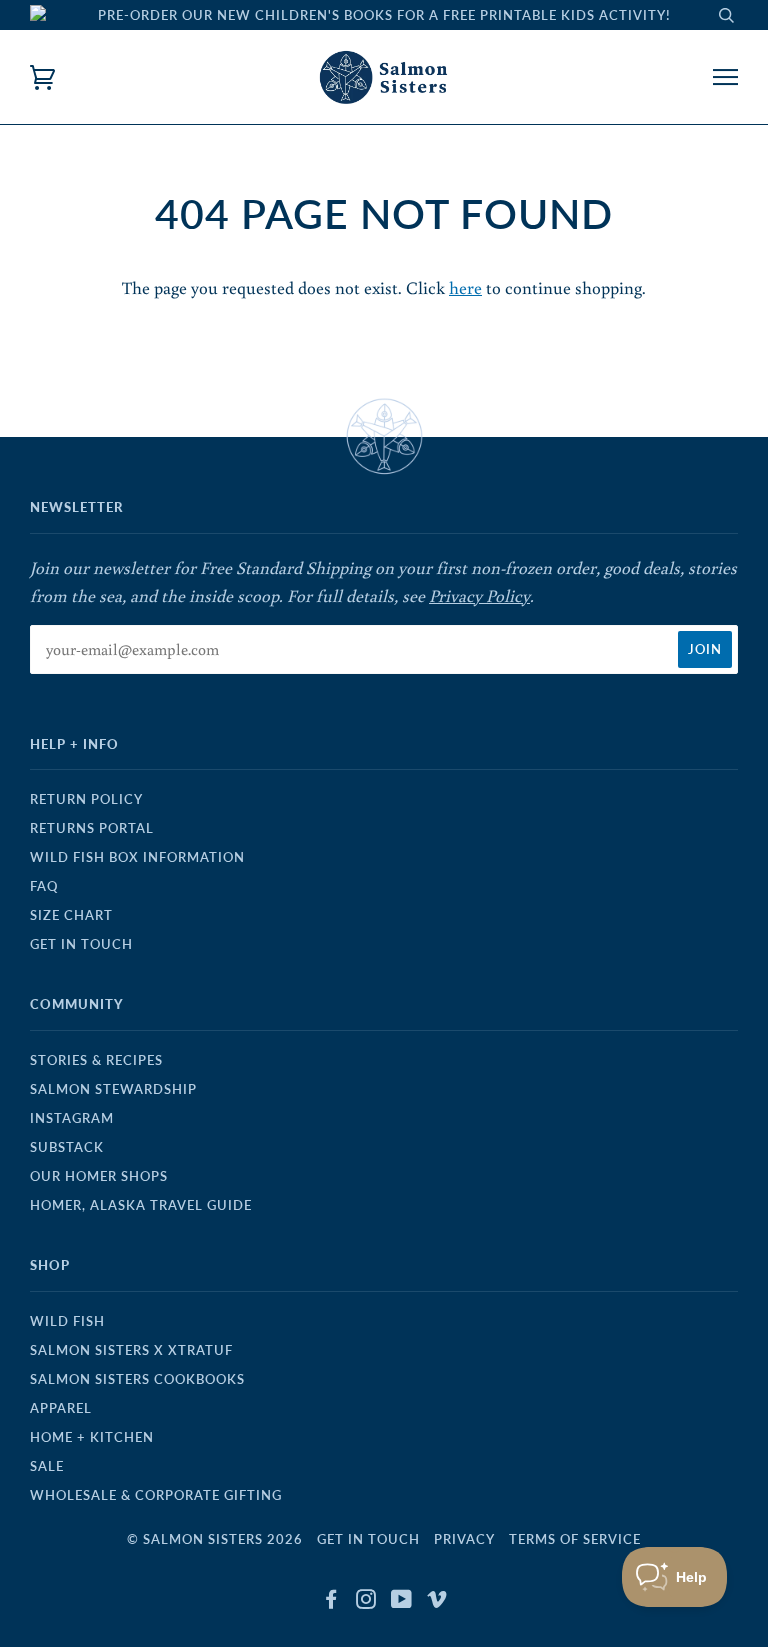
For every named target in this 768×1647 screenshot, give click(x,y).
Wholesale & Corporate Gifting (156, 1495)
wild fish (67, 1321)
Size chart (71, 915)
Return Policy (86, 799)
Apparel (61, 1408)
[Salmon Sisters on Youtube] (402, 1602)
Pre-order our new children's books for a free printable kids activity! (384, 15)
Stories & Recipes (96, 1060)
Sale (47, 1466)
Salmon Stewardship (113, 1089)
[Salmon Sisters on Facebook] (331, 1602)
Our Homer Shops (99, 1176)
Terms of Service (575, 1539)
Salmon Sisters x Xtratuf (131, 1350)
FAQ (44, 886)
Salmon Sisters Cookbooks (137, 1379)
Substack (67, 1147)
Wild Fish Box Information (137, 857)
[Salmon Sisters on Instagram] (366, 1602)
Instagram (72, 1118)
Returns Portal (92, 828)
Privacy (464, 1539)
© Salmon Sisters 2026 (215, 1539)
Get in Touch (81, 944)
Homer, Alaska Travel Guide (141, 1205)
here (465, 287)
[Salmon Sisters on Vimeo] (437, 1602)
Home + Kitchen (92, 1437)
